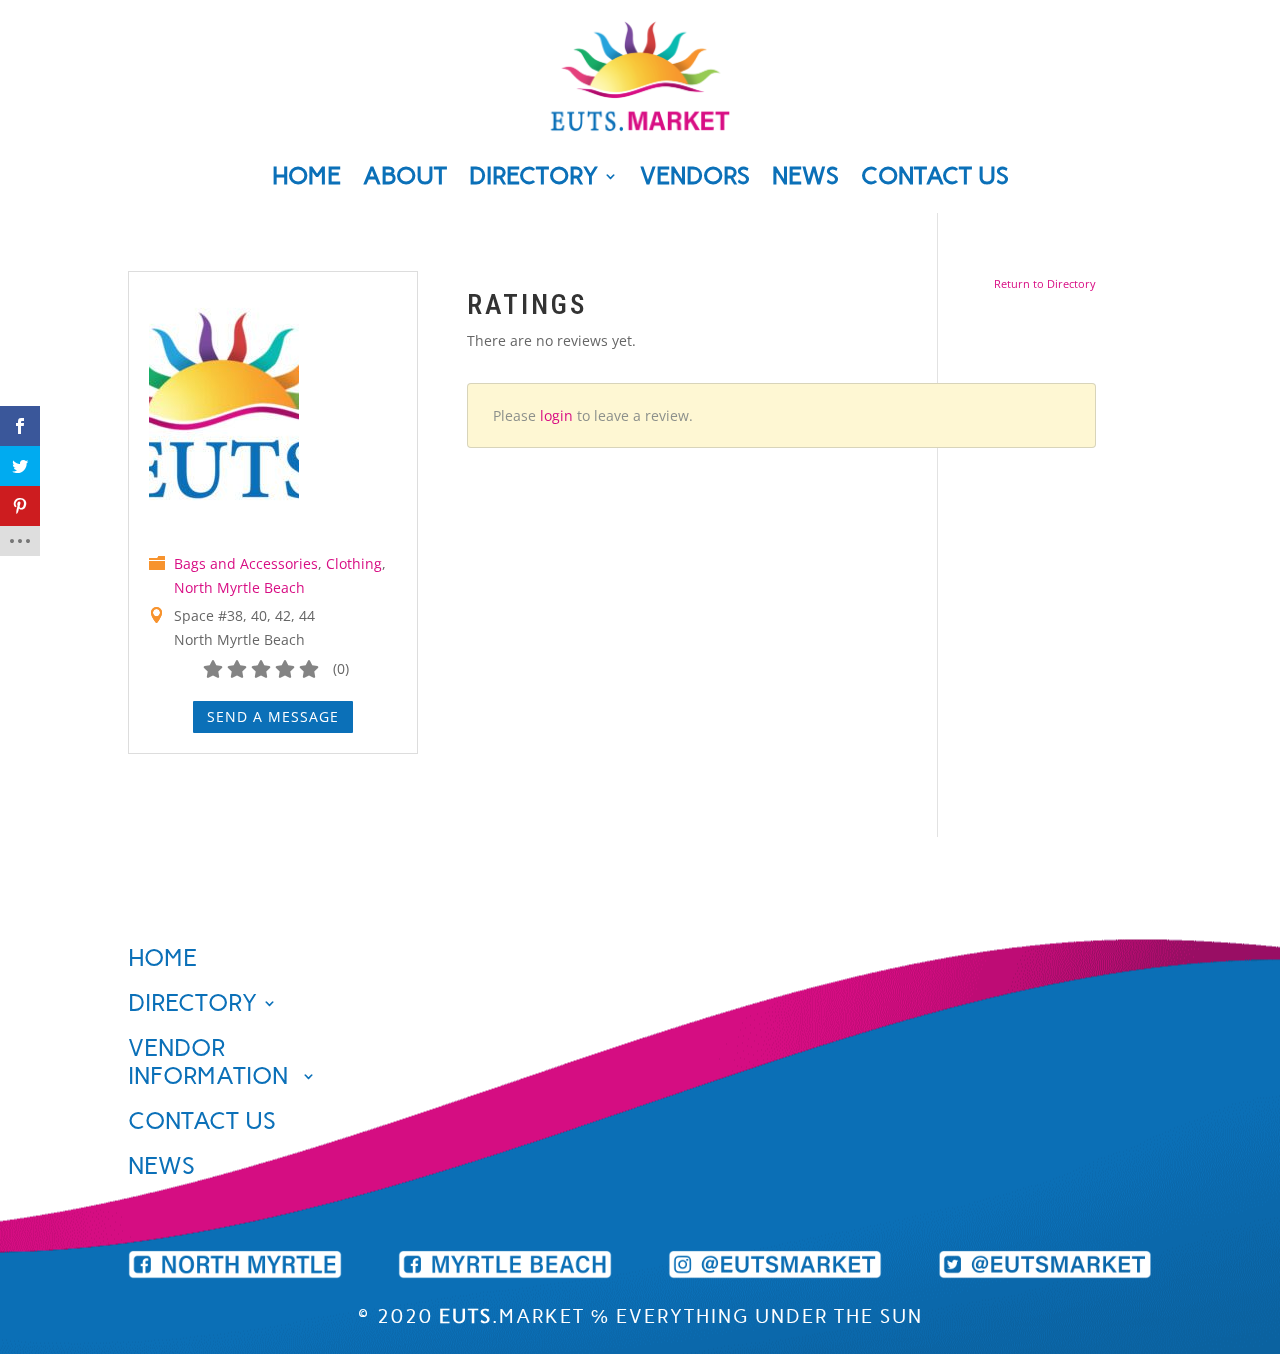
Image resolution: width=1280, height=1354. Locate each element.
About (405, 179)
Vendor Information (208, 1062)
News (805, 179)
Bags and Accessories (246, 563)
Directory (533, 179)
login (556, 415)
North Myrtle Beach (239, 587)
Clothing (354, 563)
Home (306, 179)
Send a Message (273, 716)
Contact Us (935, 179)
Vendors (695, 179)
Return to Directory (1045, 283)
